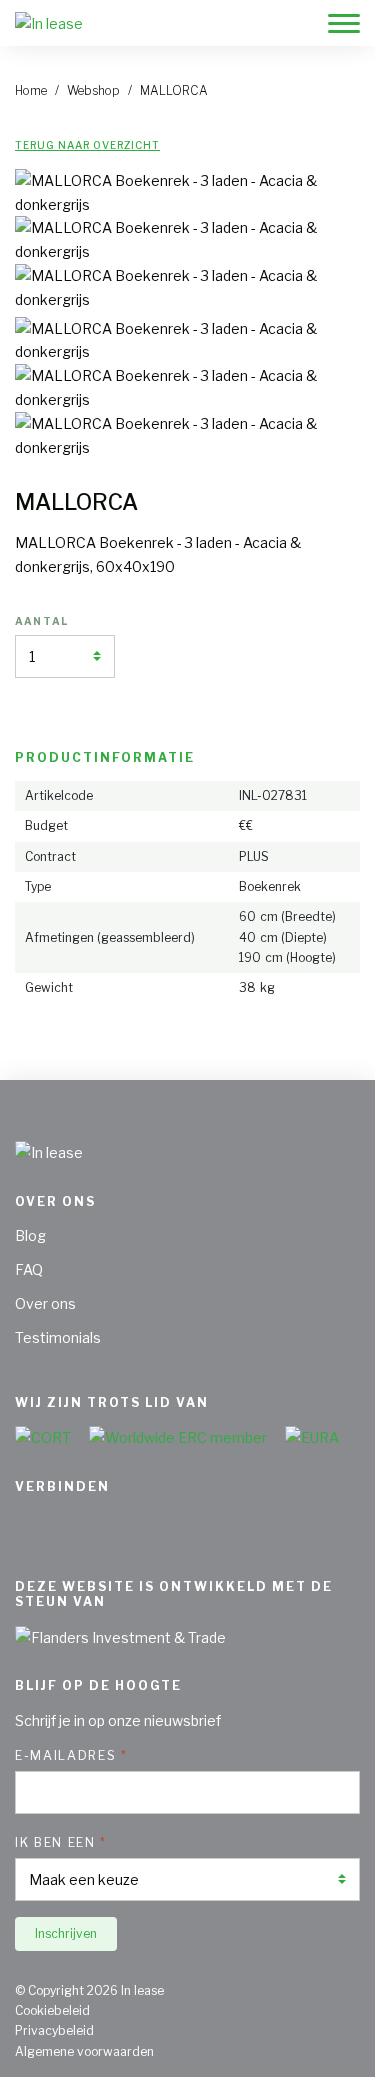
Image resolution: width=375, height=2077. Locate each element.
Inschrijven (66, 1933)
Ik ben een (55, 1842)
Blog (30, 1235)
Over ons (45, 1303)
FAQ (29, 1269)
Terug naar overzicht (87, 145)
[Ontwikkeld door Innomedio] (352, 2045)
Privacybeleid (54, 2030)
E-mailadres (65, 1755)
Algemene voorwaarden (84, 2051)
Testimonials (58, 1337)
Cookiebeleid (52, 2010)
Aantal (42, 621)
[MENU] (344, 27)
